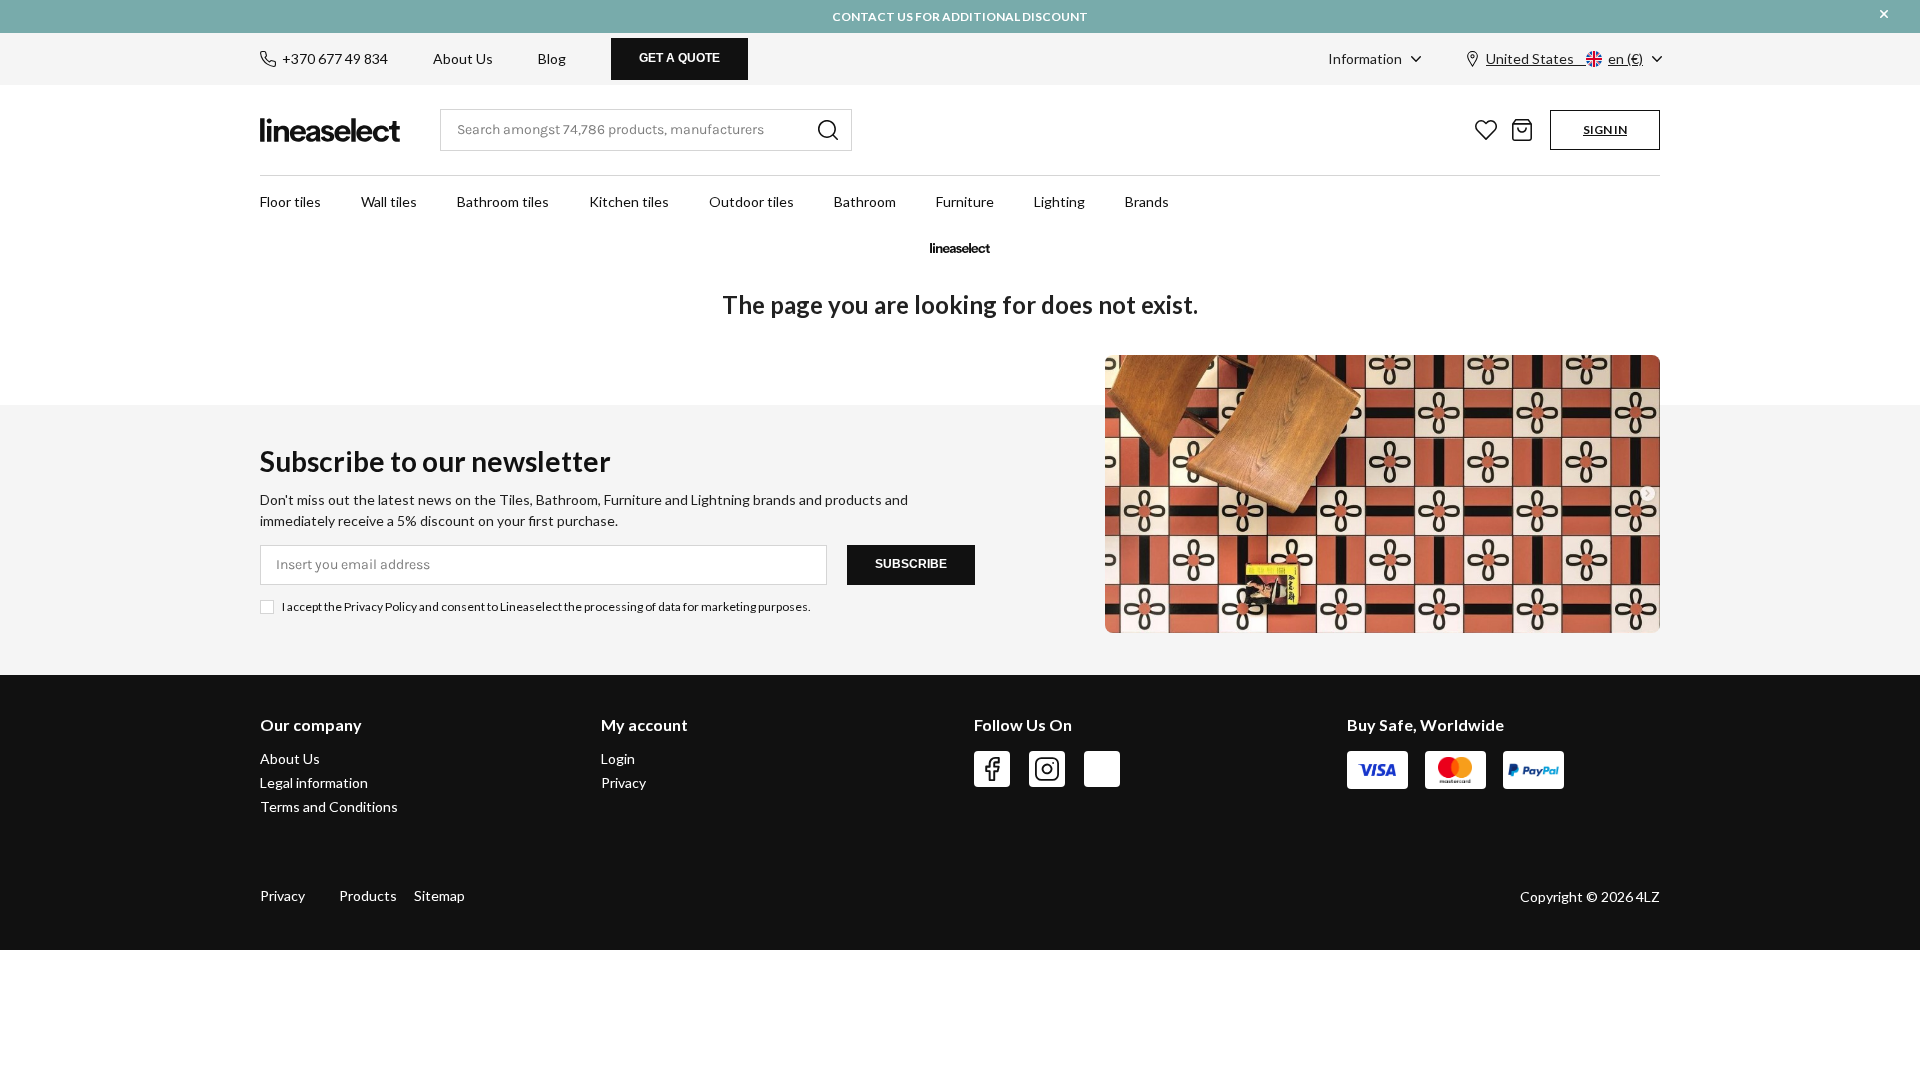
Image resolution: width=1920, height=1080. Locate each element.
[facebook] (992, 769)
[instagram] (1047, 769)
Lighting (1059, 201)
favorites (1486, 130)
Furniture (965, 201)
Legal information (314, 782)
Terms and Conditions (329, 806)
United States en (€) (1564, 58)
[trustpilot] (1102, 769)
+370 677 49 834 (335, 58)
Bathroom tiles (503, 201)
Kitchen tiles (629, 201)
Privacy (623, 782)
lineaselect (330, 130)
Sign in (1605, 129)
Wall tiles (389, 201)
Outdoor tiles (751, 201)
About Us (463, 58)
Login (618, 759)
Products (368, 895)
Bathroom (865, 201)
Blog (552, 58)
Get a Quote (679, 58)
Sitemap (439, 895)
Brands (1147, 201)
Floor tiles (290, 201)
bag (1522, 130)
